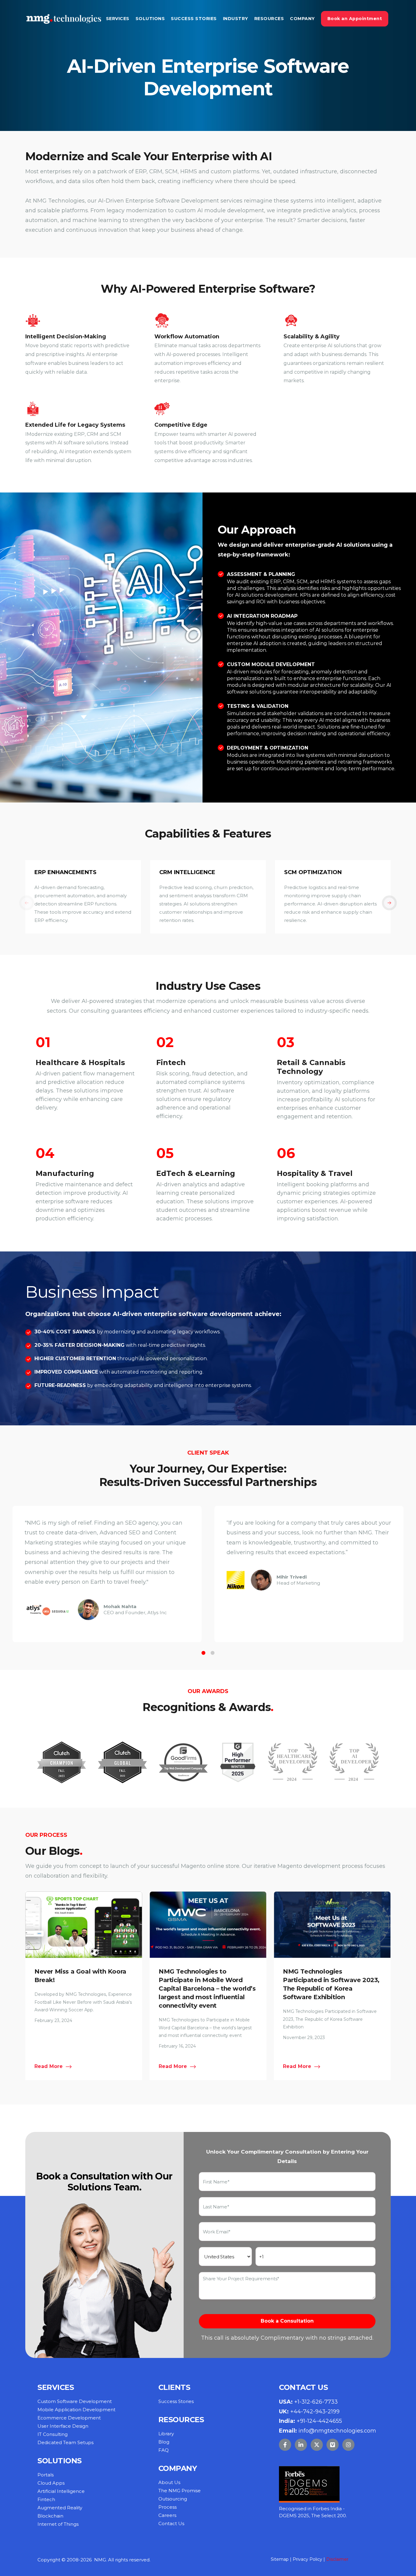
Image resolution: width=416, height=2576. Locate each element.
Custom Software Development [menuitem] (75, 2401)
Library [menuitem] (166, 2434)
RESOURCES (269, 19)
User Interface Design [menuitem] (63, 2426)
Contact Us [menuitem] (171, 2523)
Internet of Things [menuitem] (58, 2524)
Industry (236, 19)
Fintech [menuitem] (46, 2499)
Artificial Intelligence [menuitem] (61, 2491)
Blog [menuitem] (164, 2442)
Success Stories (194, 19)
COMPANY (302, 19)
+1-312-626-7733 (316, 2402)
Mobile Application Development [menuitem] (76, 2410)
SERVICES (118, 19)
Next (382, 897)
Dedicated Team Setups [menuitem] (65, 2442)
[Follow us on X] (317, 2445)
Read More (49, 2066)
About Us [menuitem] (169, 2482)
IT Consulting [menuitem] (53, 2434)
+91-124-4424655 (319, 2421)
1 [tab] (203, 1653)
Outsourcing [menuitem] (173, 2499)
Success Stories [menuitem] (176, 2401)
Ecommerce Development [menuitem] (69, 2418)
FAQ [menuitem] (164, 2450)
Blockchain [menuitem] (50, 2516)
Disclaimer (337, 2559)
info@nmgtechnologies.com (337, 2431)
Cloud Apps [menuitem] (51, 2483)
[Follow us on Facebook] (285, 2445)
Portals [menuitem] (46, 2475)
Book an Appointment (355, 19)
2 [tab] (213, 1653)
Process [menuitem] (167, 2507)
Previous (34, 897)
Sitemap (280, 2559)
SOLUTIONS (150, 19)
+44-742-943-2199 (315, 2412)
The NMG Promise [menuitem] (180, 2491)
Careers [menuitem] (167, 2515)
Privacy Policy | (309, 2559)
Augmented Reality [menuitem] (60, 2508)
